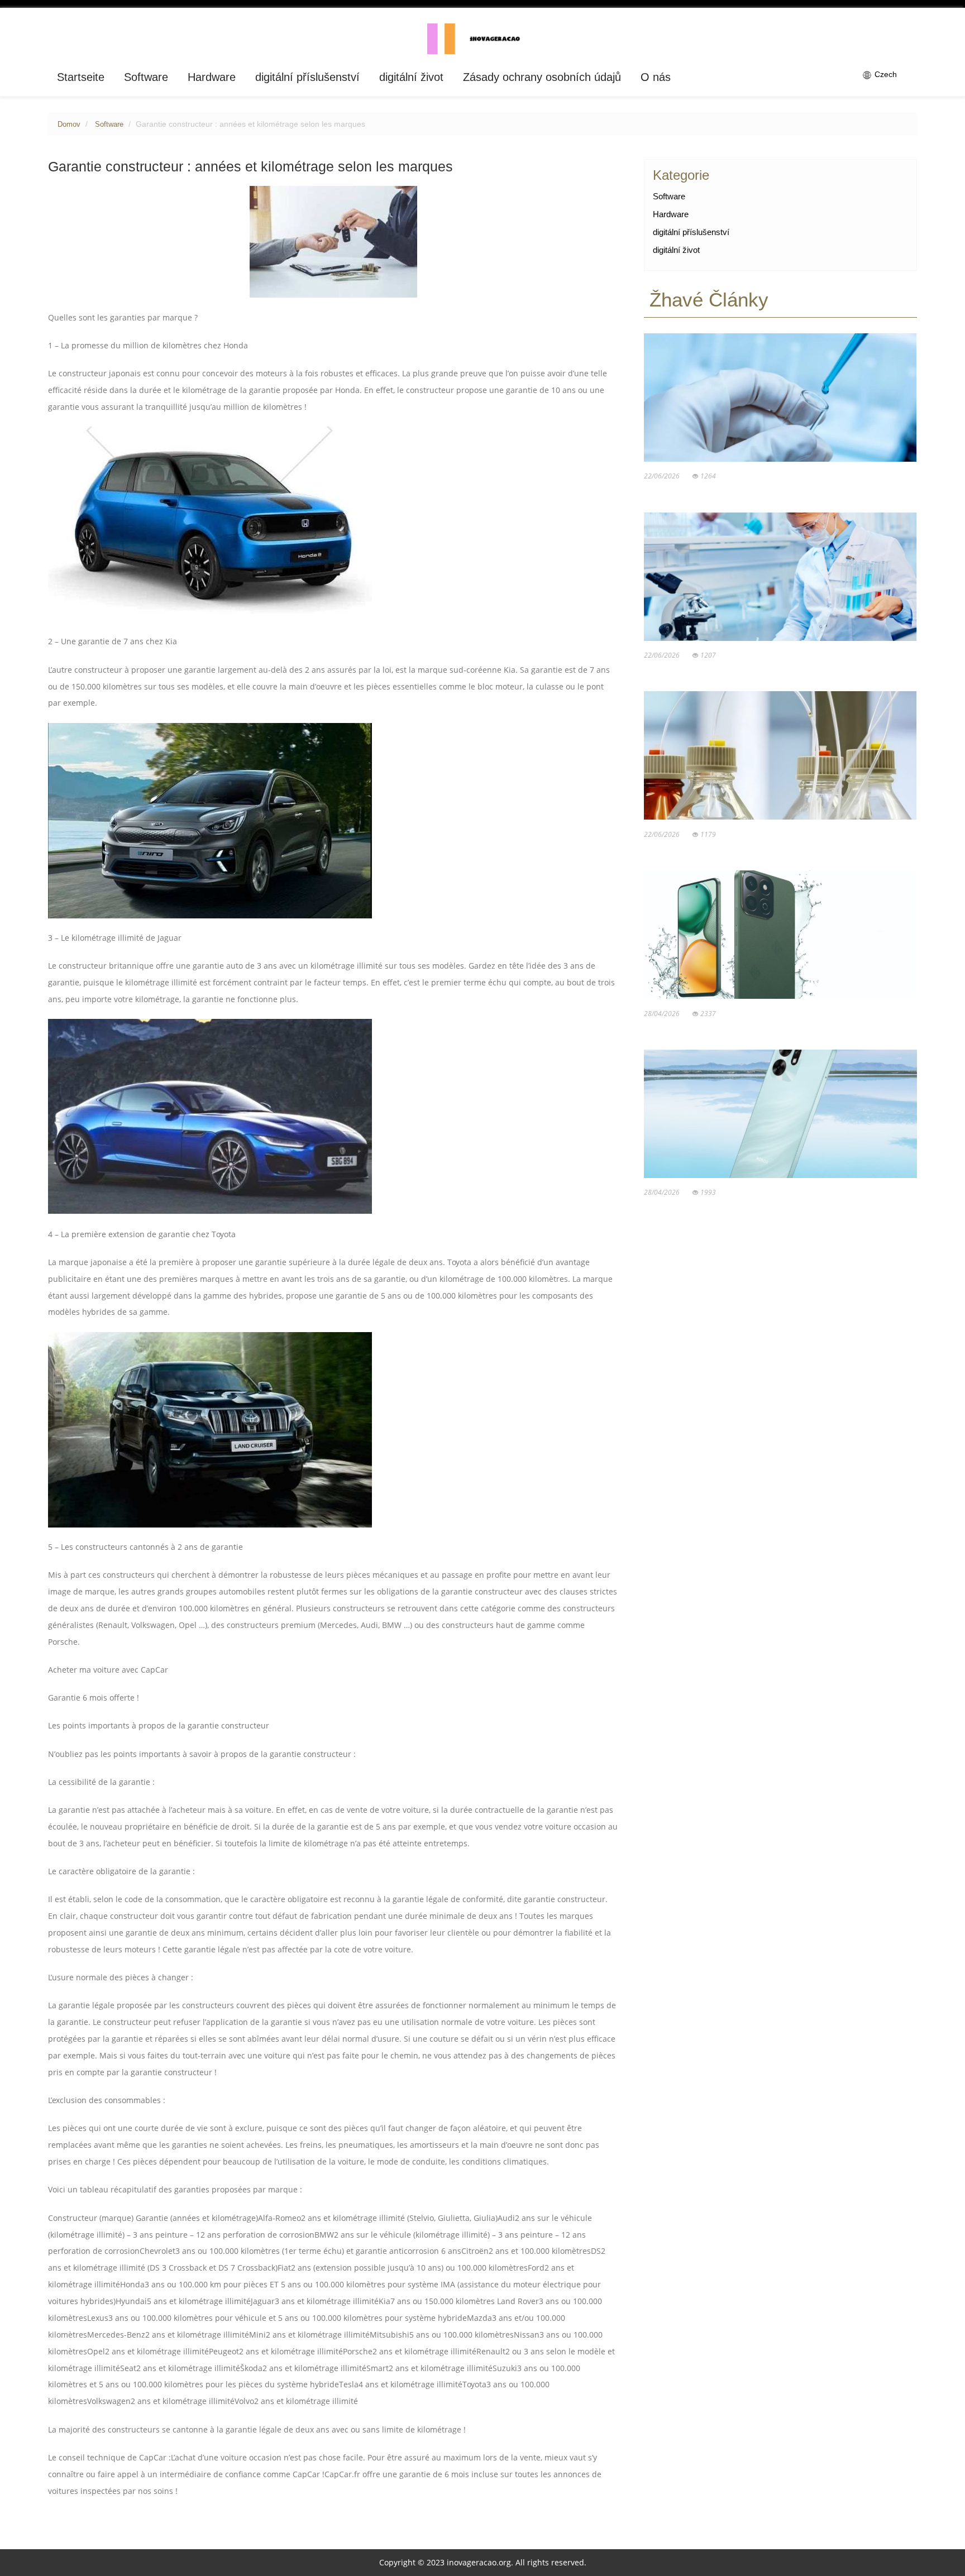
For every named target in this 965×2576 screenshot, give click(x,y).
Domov (69, 125)
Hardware (212, 77)
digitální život (411, 77)
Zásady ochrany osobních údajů (542, 77)
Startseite (81, 77)
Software (146, 77)
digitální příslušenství (307, 77)
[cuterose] (483, 38)
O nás (656, 77)
